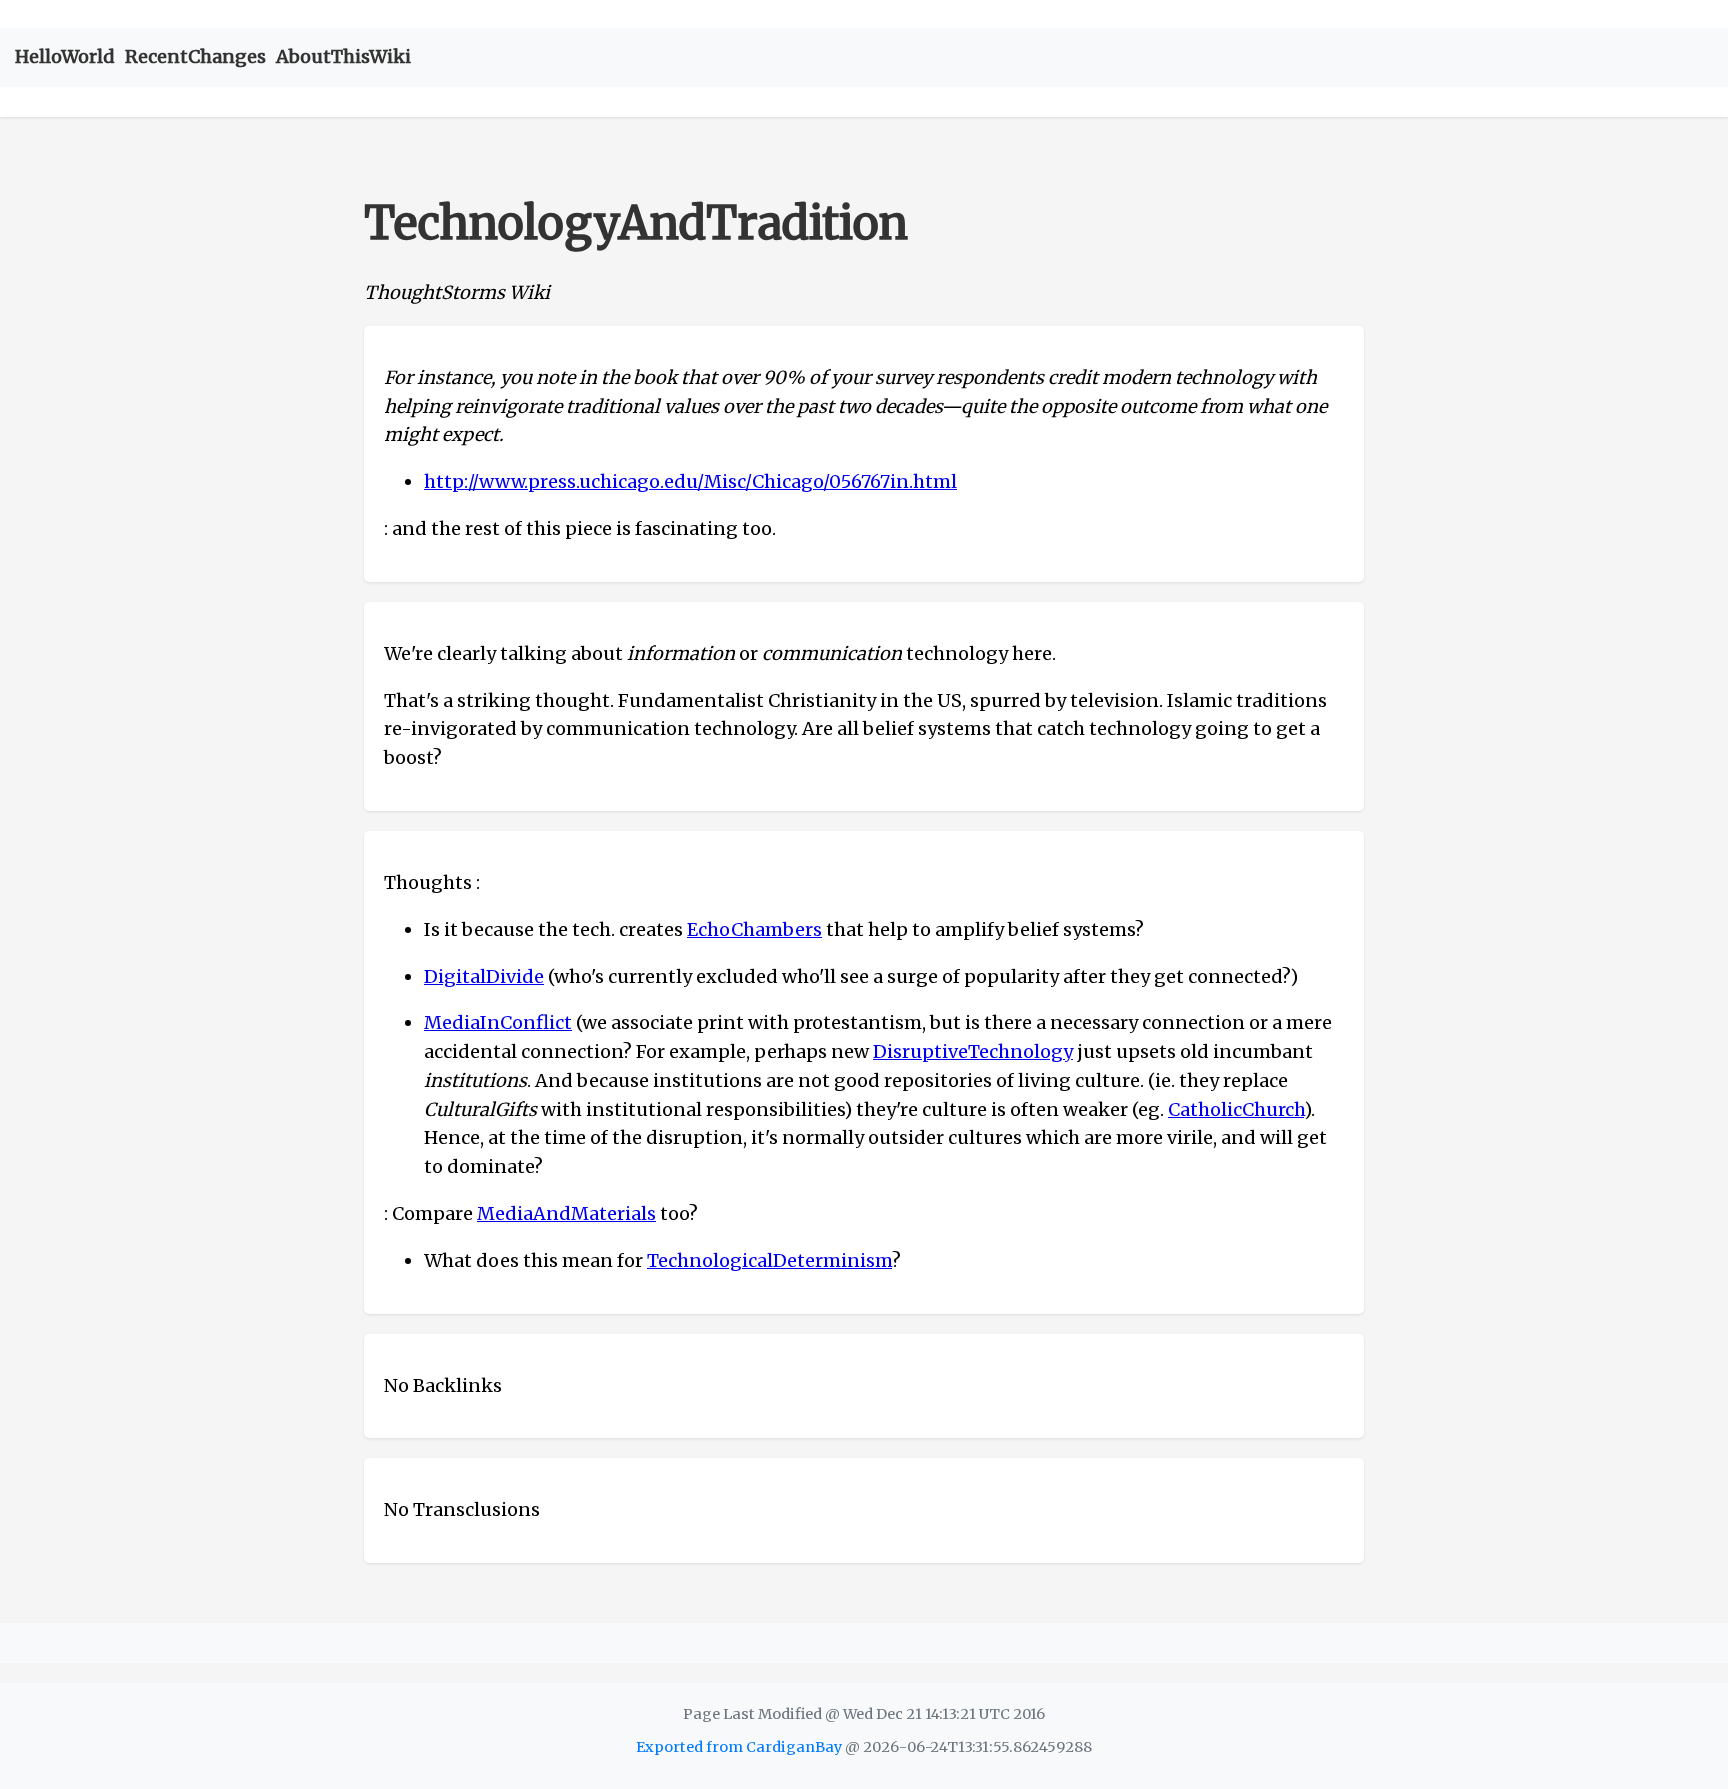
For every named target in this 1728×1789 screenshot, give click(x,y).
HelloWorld (65, 56)
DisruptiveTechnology (973, 1051)
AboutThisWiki (343, 56)
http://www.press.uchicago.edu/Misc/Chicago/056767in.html (690, 481)
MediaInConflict (498, 1022)
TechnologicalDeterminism (769, 1260)
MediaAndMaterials (566, 1213)
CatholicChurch (1236, 1109)
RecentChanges (195, 56)
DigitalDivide (484, 976)
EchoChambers (754, 929)
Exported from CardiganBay (739, 1747)
